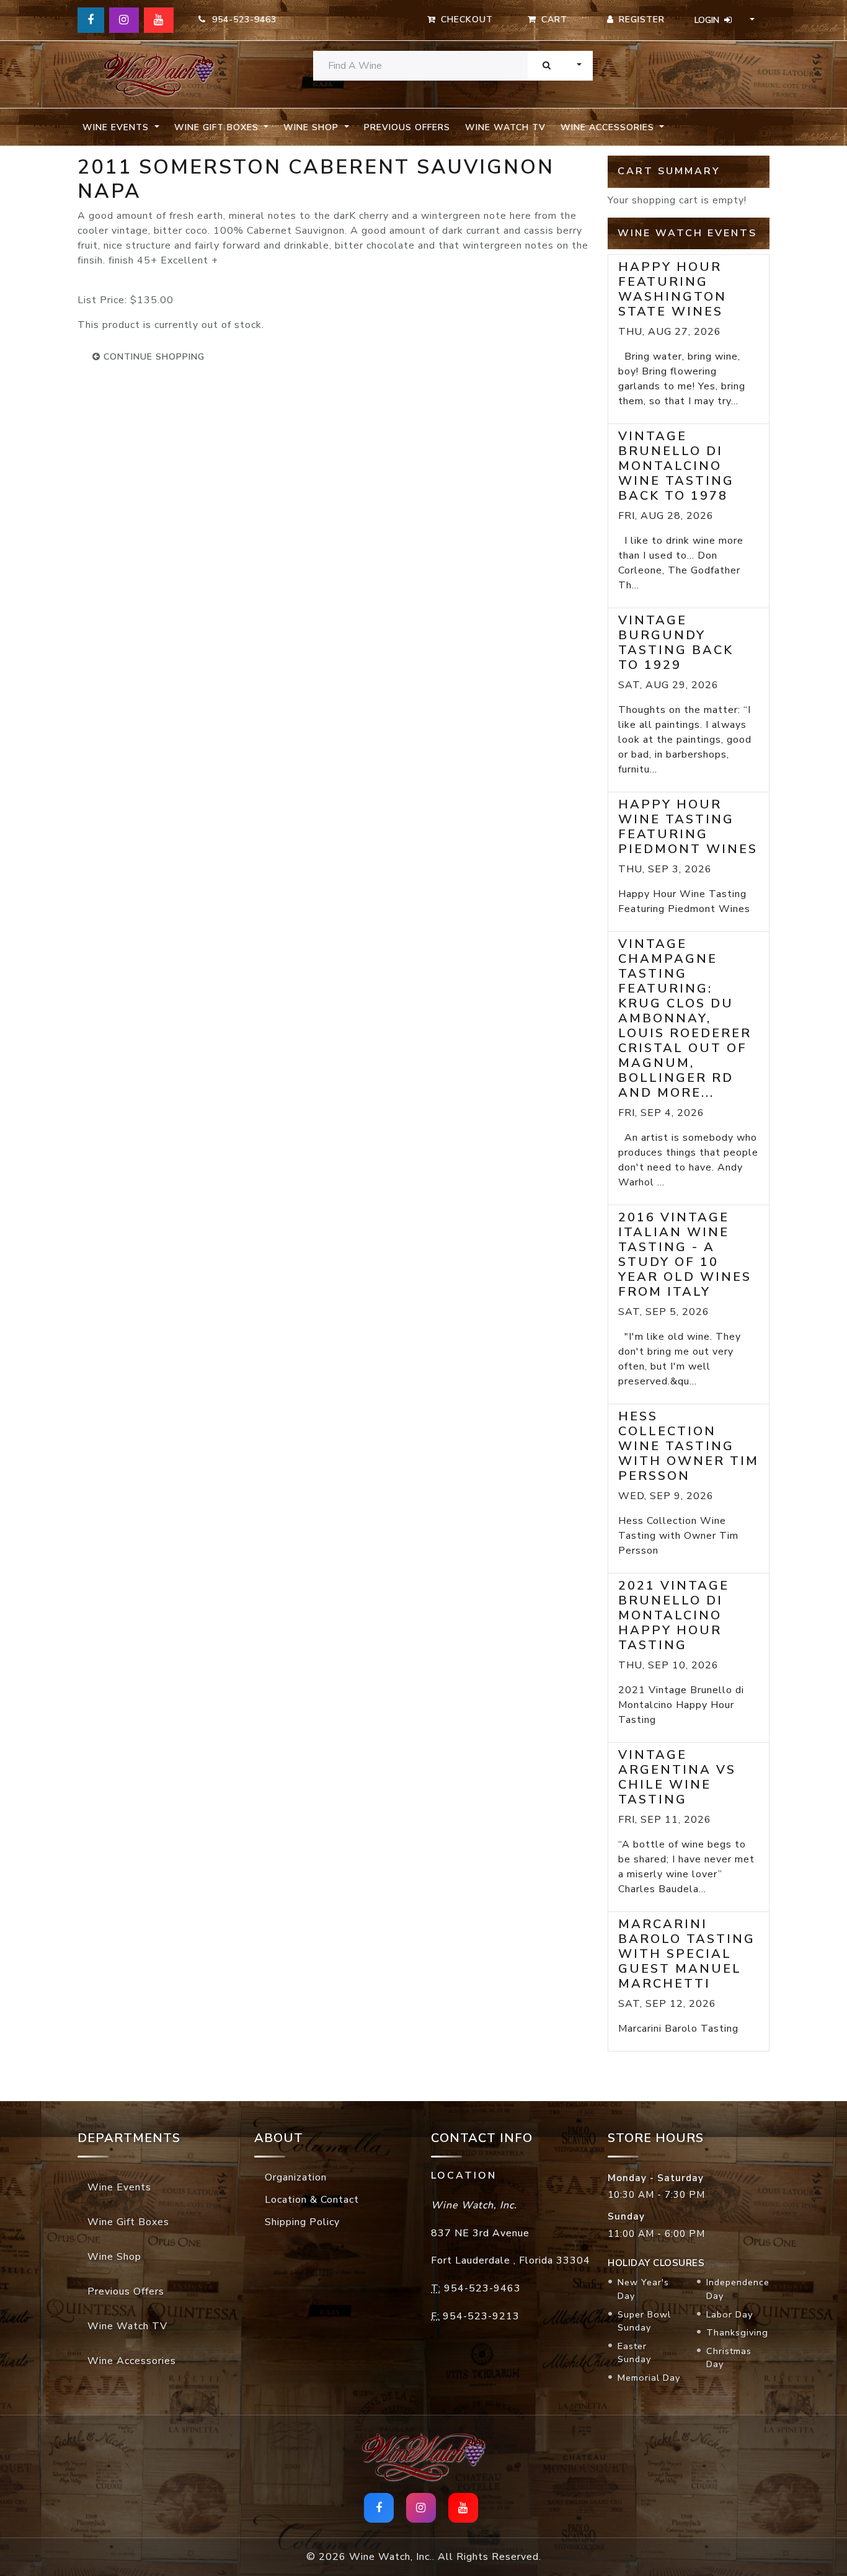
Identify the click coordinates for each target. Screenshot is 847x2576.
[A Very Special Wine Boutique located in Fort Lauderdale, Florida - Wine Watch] (158, 75)
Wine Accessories (132, 2361)
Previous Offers (407, 127)
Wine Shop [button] (313, 127)
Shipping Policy (302, 2222)
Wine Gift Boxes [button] (218, 127)
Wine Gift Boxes (128, 2222)
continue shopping (153, 357)
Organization (296, 2177)
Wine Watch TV (505, 127)
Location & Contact (312, 2200)
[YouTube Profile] (159, 20)
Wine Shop (114, 2257)
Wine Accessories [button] (609, 127)
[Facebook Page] (91, 20)
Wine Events (119, 2187)
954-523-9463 (241, 20)
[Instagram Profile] (124, 20)
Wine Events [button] (117, 127)
